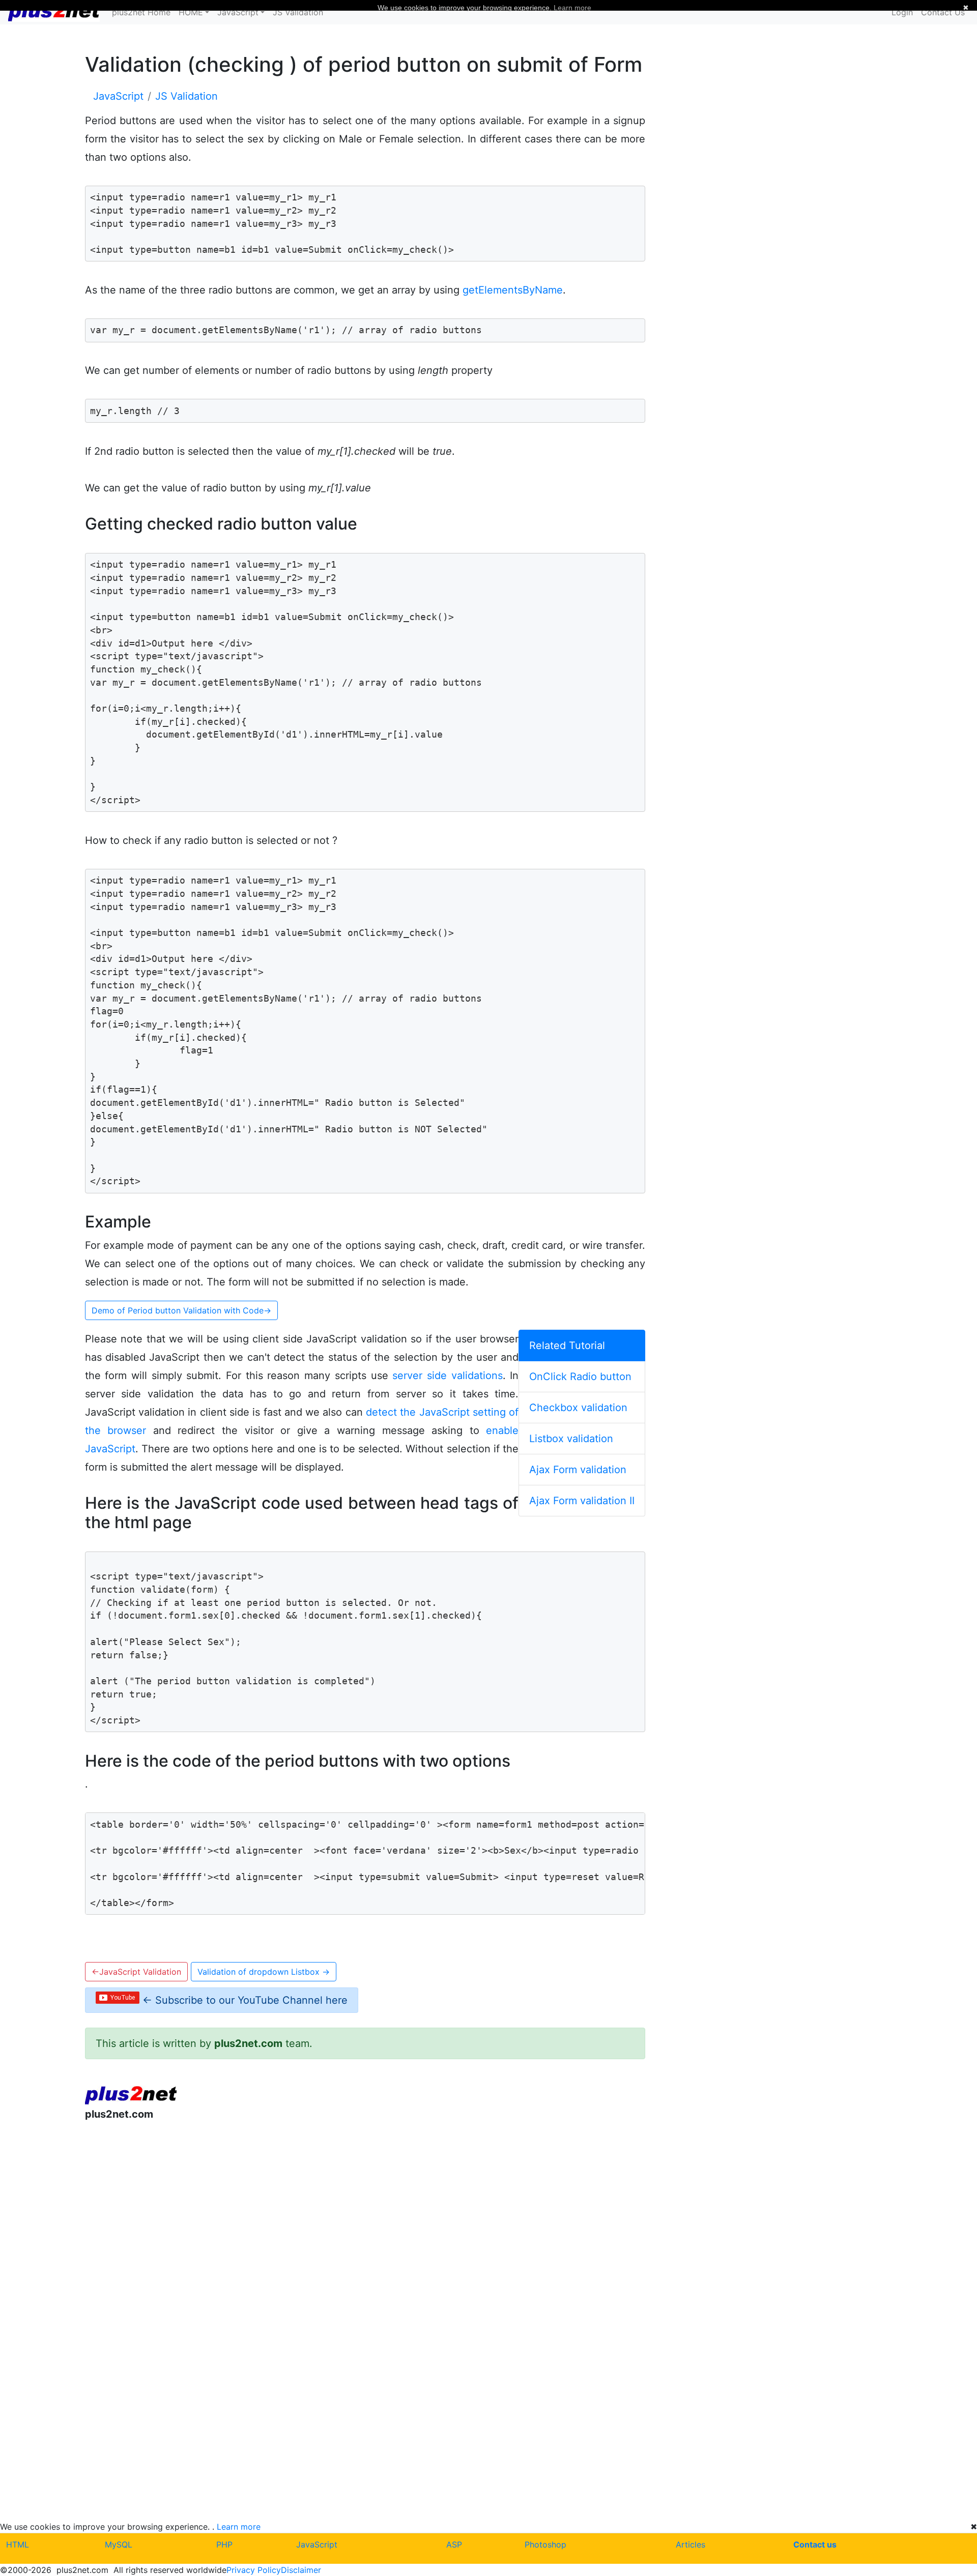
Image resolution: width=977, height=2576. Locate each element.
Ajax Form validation (578, 1470)
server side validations (447, 1375)
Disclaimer (301, 2570)
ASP (454, 2544)
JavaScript (317, 2544)
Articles (691, 2544)
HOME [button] (191, 12)
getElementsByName (513, 290)
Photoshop (545, 2544)
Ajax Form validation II (582, 1501)
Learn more (239, 2527)
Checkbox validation (578, 1408)
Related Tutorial (567, 1345)
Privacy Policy (254, 2570)
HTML (18, 2544)
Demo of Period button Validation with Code (181, 1310)
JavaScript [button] (238, 12)
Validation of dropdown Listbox (264, 1972)
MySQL (119, 2544)
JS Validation (298, 12)
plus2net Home (141, 12)
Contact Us (943, 12)
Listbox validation (571, 1439)
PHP (224, 2544)
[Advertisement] (365, 2213)
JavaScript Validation (136, 1972)
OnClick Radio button (580, 1377)
